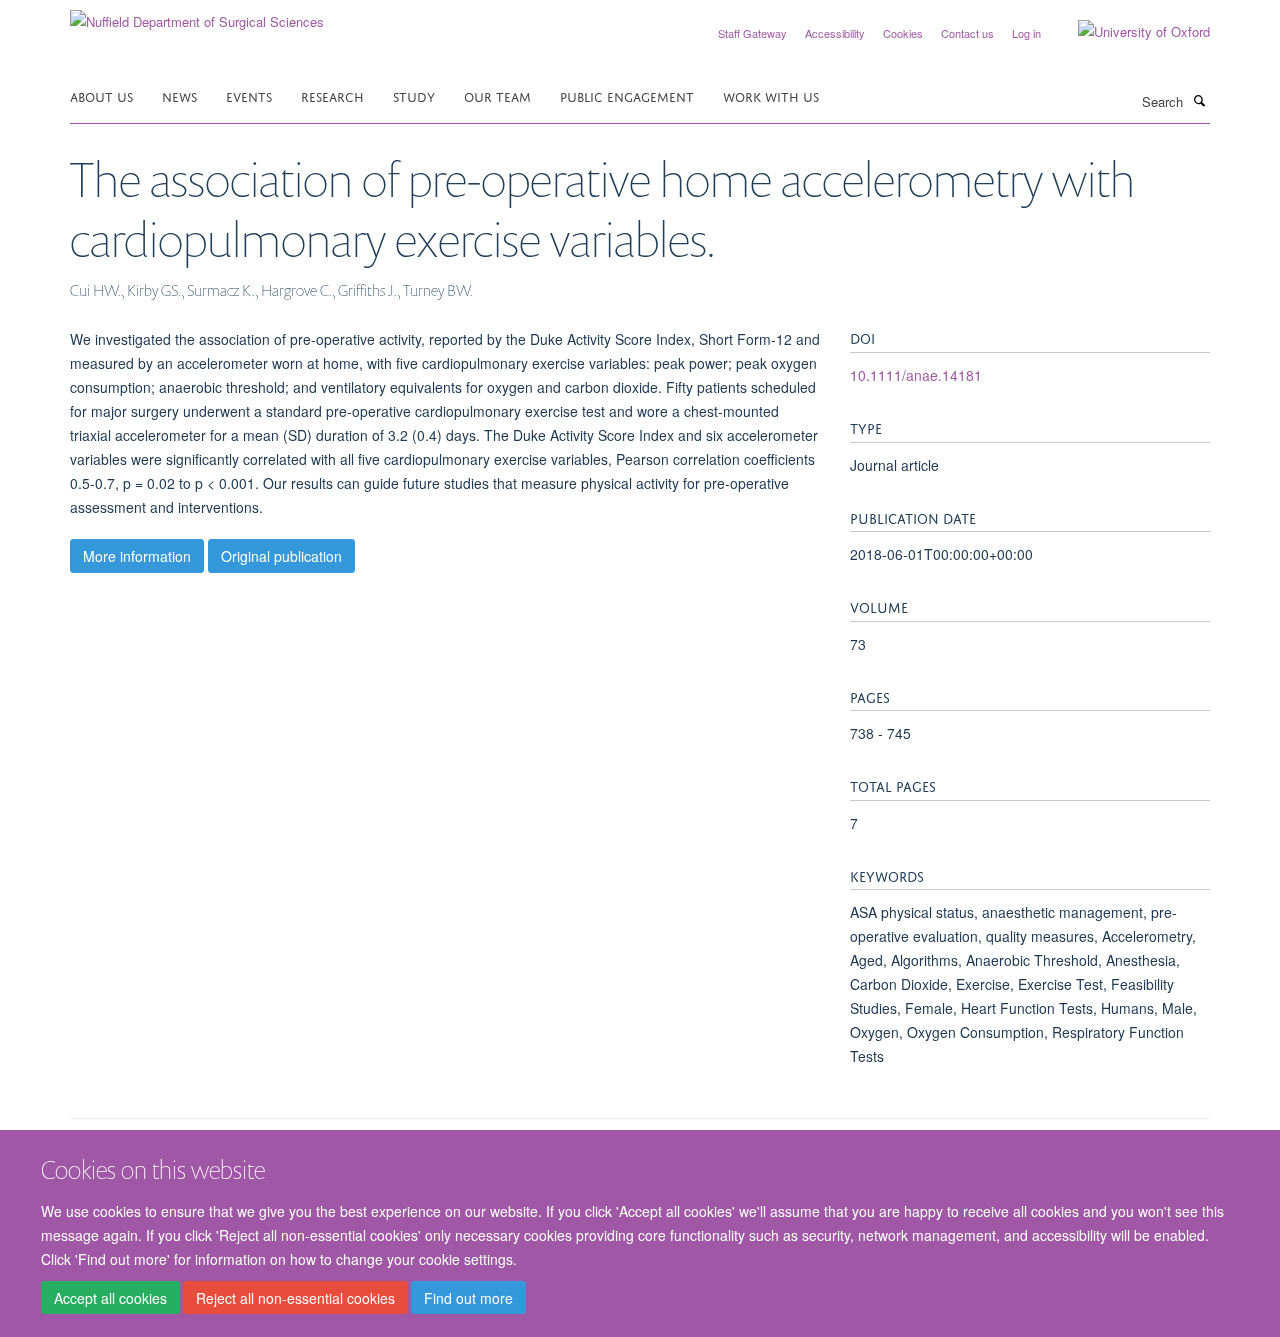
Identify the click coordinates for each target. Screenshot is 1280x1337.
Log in (1026, 33)
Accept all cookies (110, 1298)
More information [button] (137, 556)
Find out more (468, 1298)
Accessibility (835, 33)
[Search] (1199, 100)
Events (249, 95)
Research (332, 95)
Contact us (967, 33)
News (179, 95)
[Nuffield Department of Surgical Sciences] (197, 14)
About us (101, 95)
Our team (497, 95)
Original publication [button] (281, 556)
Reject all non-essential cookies (295, 1298)
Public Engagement (627, 95)
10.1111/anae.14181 (916, 375)
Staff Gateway (752, 33)
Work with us (771, 95)
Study (414, 95)
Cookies (903, 33)
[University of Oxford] (1129, 32)
